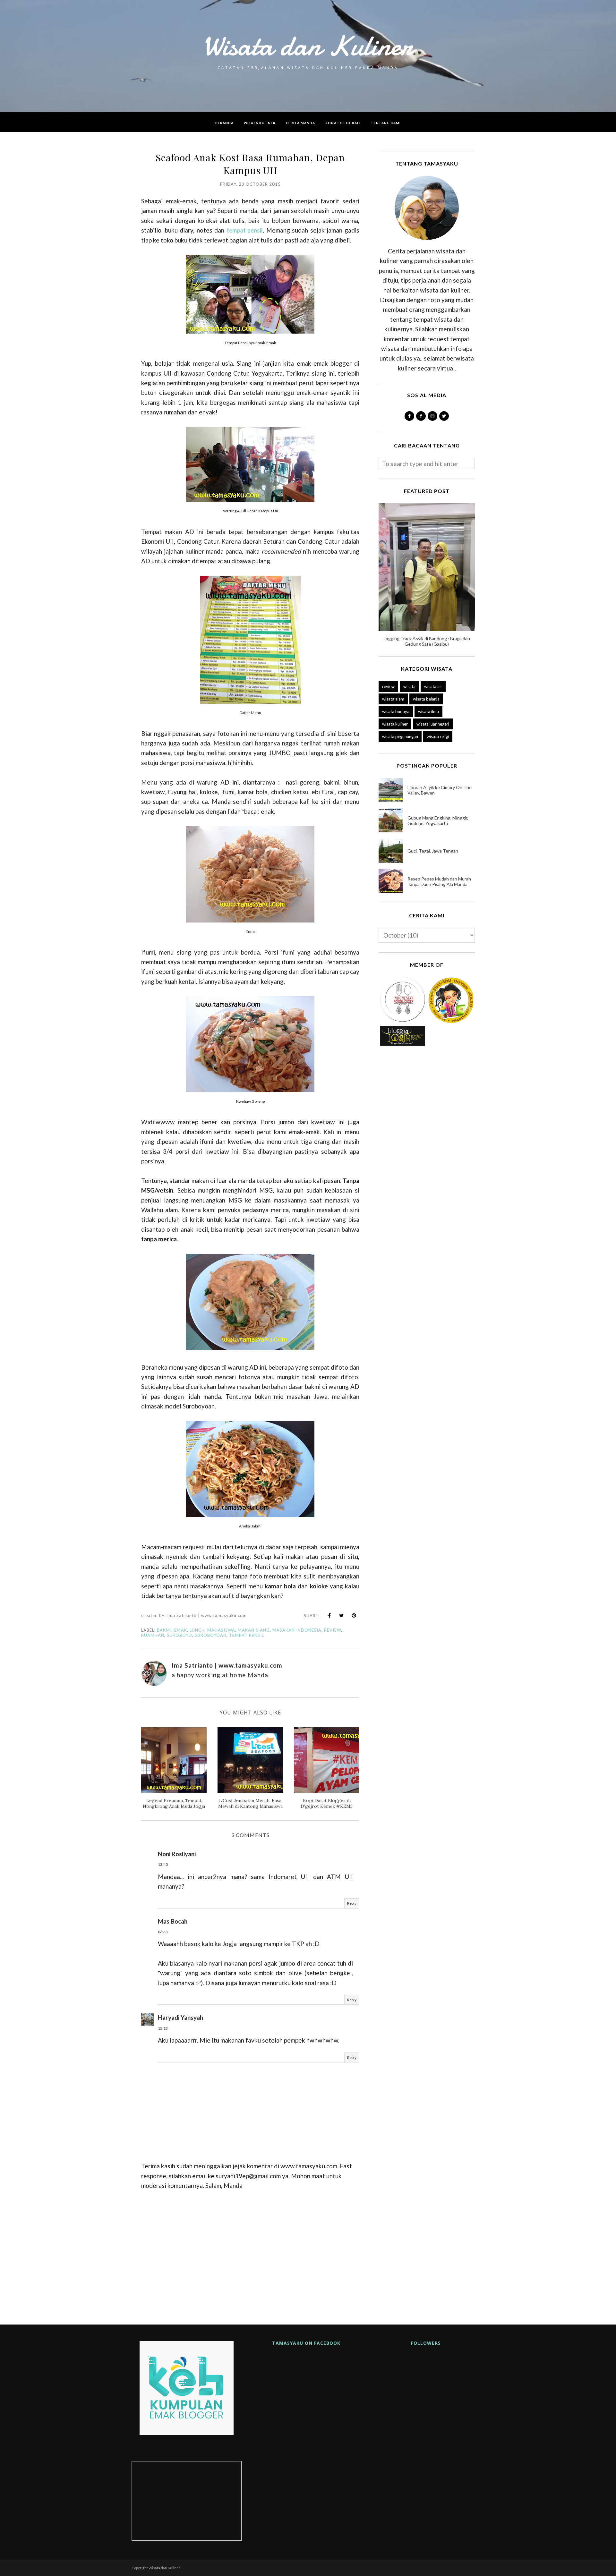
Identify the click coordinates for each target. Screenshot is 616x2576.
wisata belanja (426, 699)
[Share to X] (342, 1615)
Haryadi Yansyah (180, 2017)
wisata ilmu (428, 711)
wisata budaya (396, 711)
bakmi (164, 1630)
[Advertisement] (250, 2255)
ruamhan (153, 1635)
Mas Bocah (173, 1921)
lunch (197, 1630)
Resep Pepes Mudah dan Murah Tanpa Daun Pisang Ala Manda (439, 881)
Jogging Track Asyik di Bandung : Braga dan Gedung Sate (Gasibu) (427, 641)
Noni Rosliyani (177, 1854)
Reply (352, 1903)
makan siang (254, 1630)
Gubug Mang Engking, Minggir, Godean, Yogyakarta (438, 820)
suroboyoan (211, 1635)
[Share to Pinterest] (354, 1615)
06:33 (163, 1932)
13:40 (163, 1864)
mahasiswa (221, 1630)
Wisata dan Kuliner (308, 46)
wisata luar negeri (433, 724)
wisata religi (438, 736)
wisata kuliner (395, 724)
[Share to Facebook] (329, 1615)
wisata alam (393, 699)
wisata (409, 686)
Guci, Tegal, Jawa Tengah (433, 851)
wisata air (433, 686)
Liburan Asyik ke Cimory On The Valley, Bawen (440, 790)
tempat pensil (245, 230)
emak (181, 1630)
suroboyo (180, 1635)
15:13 (163, 2028)
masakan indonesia (297, 1630)
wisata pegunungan (400, 736)
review (333, 1630)
